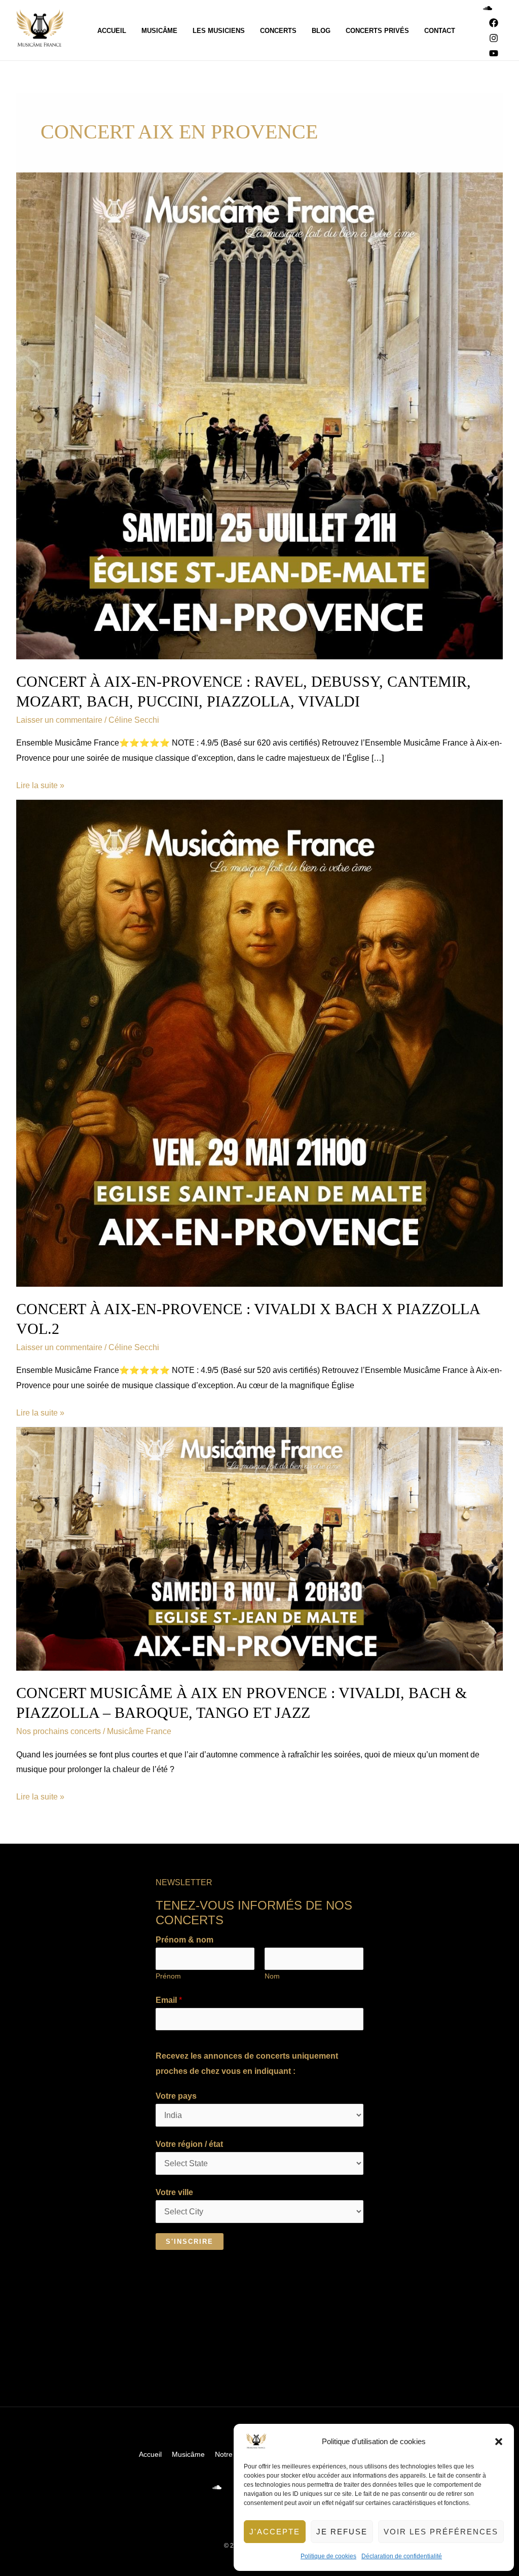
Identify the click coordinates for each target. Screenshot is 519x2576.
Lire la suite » (40, 784)
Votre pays (176, 2096)
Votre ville (174, 2192)
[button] (499, 2442)
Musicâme (159, 31)
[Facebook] (494, 23)
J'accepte (275, 2532)
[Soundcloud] (488, 8)
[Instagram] (494, 38)
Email (169, 2000)
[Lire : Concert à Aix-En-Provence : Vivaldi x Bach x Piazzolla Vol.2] (259, 1043)
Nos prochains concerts (59, 1731)
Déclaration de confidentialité (402, 2556)
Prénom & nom (184, 1940)
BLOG (321, 31)
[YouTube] (494, 53)
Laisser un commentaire (59, 720)
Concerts (278, 31)
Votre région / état (189, 2144)
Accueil (112, 31)
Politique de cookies (328, 2556)
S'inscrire (190, 2242)
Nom (272, 1976)
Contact (440, 31)
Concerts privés (377, 31)
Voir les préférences (441, 2532)
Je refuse (342, 2532)
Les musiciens (219, 31)
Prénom (168, 1976)
